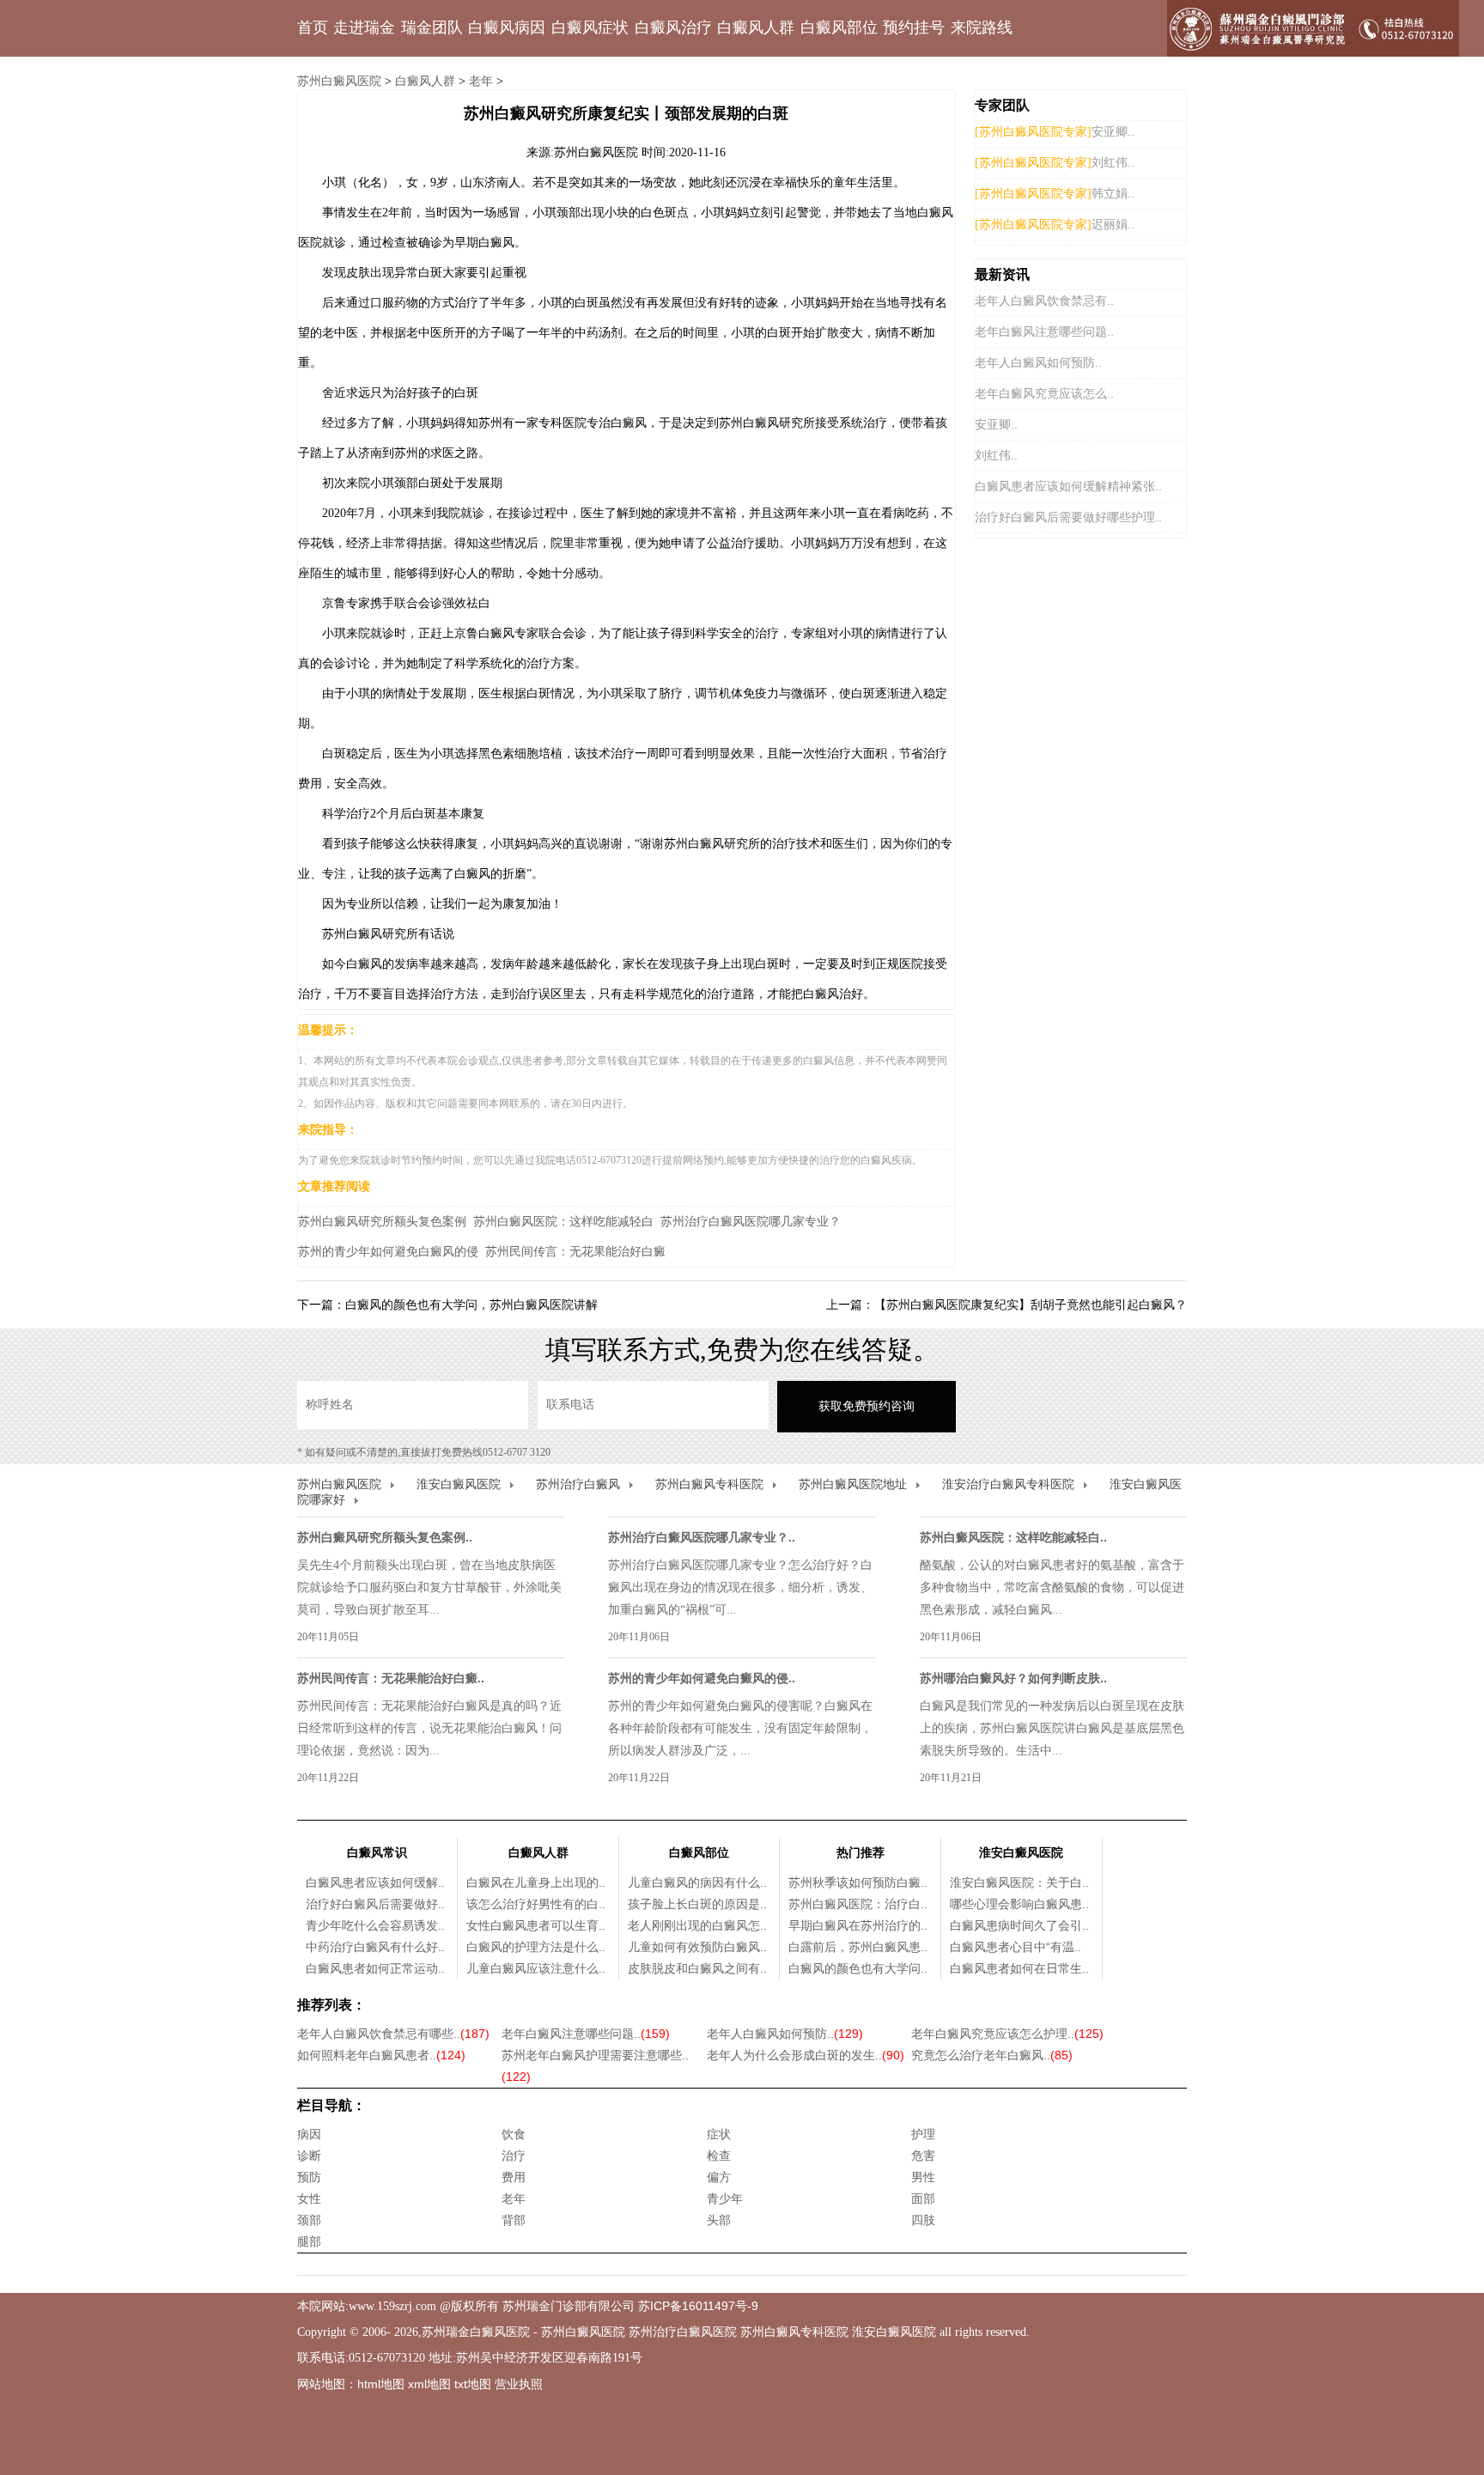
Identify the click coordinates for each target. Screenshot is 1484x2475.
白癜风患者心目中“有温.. (1016, 1947)
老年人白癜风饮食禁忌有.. (1044, 301)
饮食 (514, 2134)
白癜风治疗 (673, 27)
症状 (719, 2134)
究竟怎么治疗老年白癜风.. (992, 2055)
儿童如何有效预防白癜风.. (697, 1947)
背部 (514, 2220)
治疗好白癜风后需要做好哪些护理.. (1068, 517)
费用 (514, 2177)
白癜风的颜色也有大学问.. (858, 1968)
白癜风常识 (377, 1852)
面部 (923, 2198)
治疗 (514, 2156)
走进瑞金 (364, 27)
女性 (309, 2198)
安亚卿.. (1113, 131)
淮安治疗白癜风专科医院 (1008, 1484)
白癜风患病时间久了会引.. (1019, 1925)
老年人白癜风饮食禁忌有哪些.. (393, 2034)
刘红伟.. (1113, 162)
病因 (309, 2134)
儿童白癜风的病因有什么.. (697, 1882)
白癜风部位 (839, 27)
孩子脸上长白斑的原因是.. (697, 1904)
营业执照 (519, 2384)
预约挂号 (914, 27)
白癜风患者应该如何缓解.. (375, 1882)
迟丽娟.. (1113, 224)
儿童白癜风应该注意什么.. (536, 1968)
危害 (923, 2156)
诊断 (309, 2156)
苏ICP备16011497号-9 (698, 2306)
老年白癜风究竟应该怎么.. (1044, 393)
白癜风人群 (756, 27)
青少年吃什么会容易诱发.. (375, 1925)
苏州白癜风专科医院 (709, 1484)
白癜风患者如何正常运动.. (375, 1968)
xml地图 (429, 2384)
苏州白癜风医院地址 (853, 1484)
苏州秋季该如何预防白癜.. (858, 1882)
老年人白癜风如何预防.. (1038, 362)
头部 (719, 2220)
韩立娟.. (1113, 193)
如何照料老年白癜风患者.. (381, 2055)
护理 (923, 2134)
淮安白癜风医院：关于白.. (1019, 1882)
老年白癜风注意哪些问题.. (1044, 331)
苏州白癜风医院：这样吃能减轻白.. (1013, 1537)
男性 (923, 2177)
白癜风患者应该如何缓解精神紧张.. (1068, 486)
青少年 (725, 2198)
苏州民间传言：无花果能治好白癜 (575, 1251)
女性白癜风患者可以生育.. (536, 1925)
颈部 (309, 2220)
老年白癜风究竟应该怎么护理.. (1007, 2034)
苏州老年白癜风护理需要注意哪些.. (595, 2066)
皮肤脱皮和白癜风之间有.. (697, 1968)
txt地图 (473, 2384)
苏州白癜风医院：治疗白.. (858, 1904)
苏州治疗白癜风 (578, 1484)
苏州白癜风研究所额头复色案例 (382, 1221)
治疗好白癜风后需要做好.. (375, 1904)
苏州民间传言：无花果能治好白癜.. (391, 1678)
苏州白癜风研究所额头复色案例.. (385, 1537)
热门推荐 (861, 1852)
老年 (481, 81)
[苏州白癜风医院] (1313, 28)
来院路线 (982, 27)
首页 (313, 27)
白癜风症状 (590, 27)
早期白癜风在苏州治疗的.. (858, 1925)
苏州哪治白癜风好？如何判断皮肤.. (1013, 1678)
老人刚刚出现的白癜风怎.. (697, 1925)
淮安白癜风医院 (459, 1484)
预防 (309, 2177)
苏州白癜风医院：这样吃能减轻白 (563, 1221)
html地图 (381, 2384)
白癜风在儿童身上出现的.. (536, 1882)
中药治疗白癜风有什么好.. (375, 1947)
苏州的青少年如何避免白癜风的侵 (388, 1251)
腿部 (309, 2241)
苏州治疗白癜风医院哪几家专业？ (751, 1221)
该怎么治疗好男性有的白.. (536, 1904)
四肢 (923, 2220)
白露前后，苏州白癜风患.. (858, 1947)
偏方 (719, 2177)
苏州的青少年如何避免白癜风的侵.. (702, 1678)
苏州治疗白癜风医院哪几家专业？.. (702, 1537)
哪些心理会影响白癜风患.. (1019, 1904)
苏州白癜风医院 (339, 81)
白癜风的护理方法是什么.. (536, 1947)
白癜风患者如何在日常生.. (1019, 1968)
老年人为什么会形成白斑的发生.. (806, 2055)
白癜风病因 (507, 27)
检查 (719, 2156)
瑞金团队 (432, 27)
